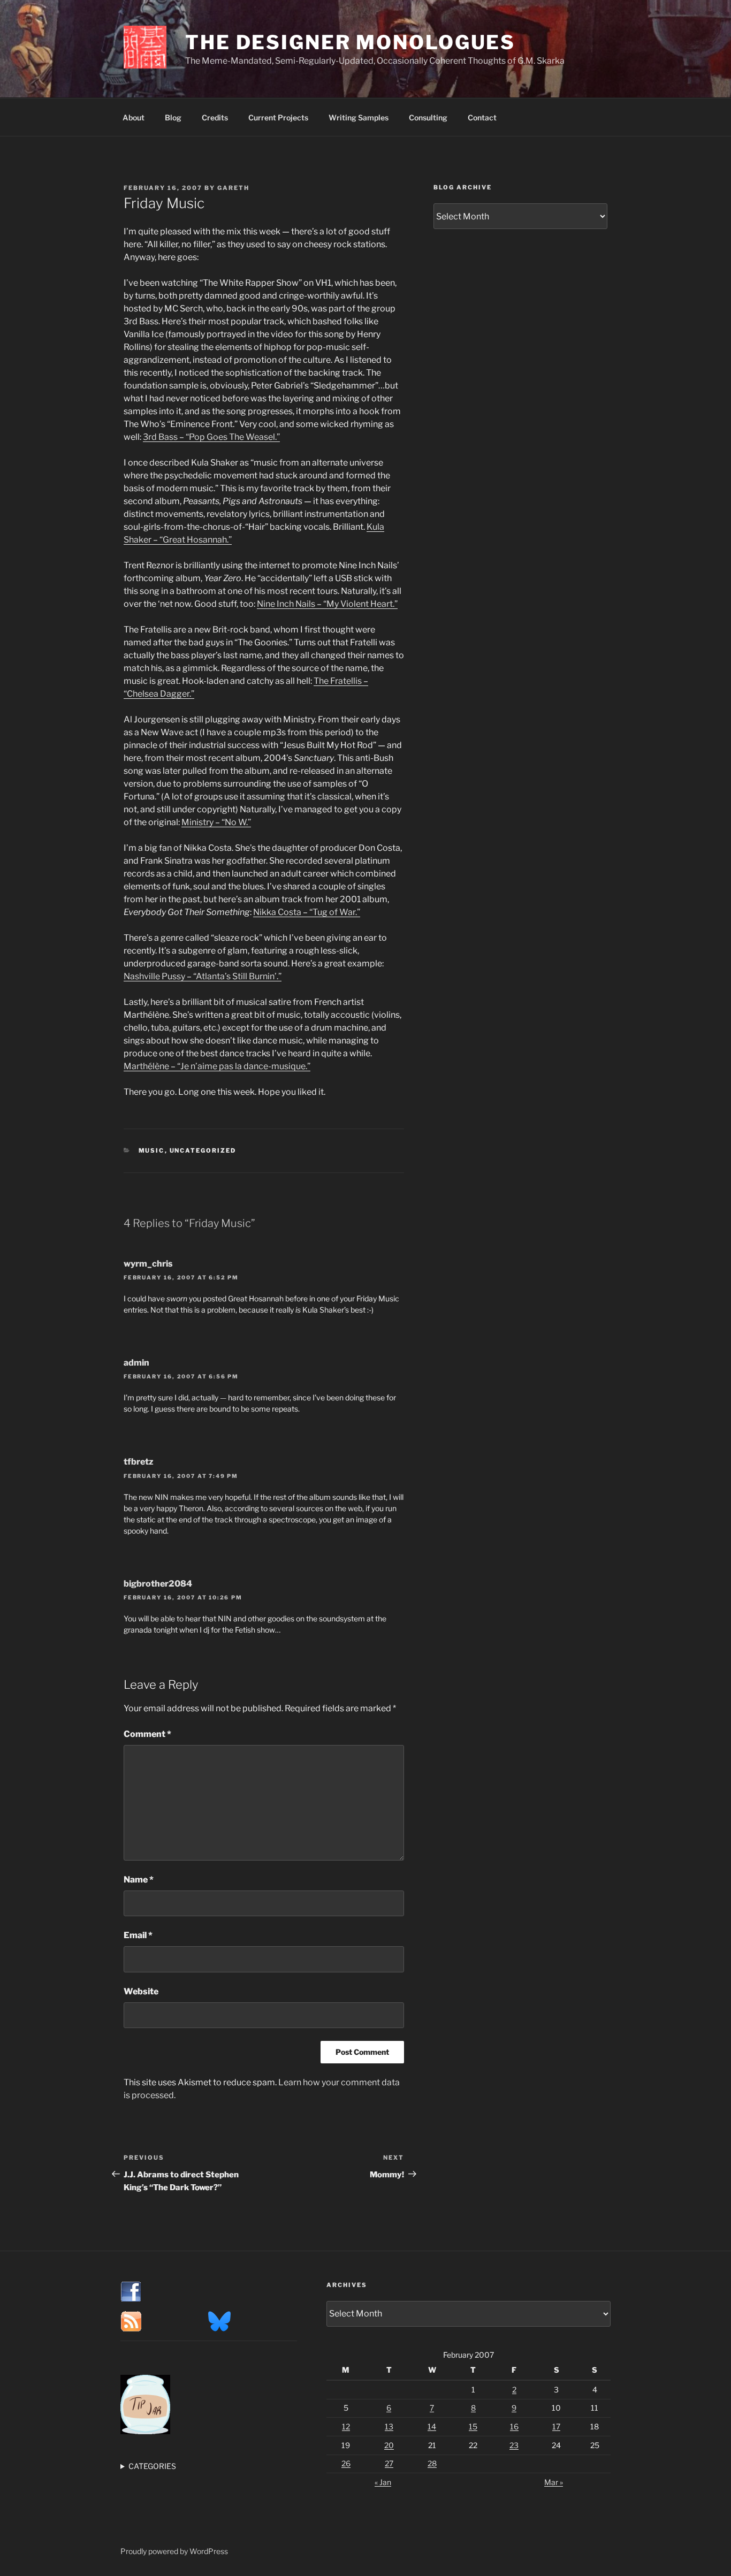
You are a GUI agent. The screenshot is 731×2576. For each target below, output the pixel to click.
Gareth (233, 188)
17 (556, 2426)
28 (432, 2463)
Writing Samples (359, 117)
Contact (482, 117)
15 (473, 2426)
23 (514, 2445)
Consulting (428, 117)
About (134, 117)
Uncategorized (203, 1150)
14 (432, 2426)
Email (138, 1935)
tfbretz (139, 1462)
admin (136, 1363)
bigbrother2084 (158, 1584)
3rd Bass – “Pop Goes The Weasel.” (211, 437)
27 (389, 2463)
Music (152, 1150)
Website (141, 1991)
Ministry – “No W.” (216, 822)
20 (389, 2445)
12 (346, 2426)
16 (514, 2426)
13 (389, 2426)
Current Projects (278, 117)
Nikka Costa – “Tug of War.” (307, 912)
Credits (215, 117)
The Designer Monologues (350, 42)
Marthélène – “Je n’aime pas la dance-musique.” (217, 1066)
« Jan (383, 2482)
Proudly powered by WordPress (174, 2551)
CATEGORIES (152, 2466)
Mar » (554, 2482)
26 (346, 2463)
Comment (147, 1734)
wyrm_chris (148, 1264)
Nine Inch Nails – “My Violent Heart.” (327, 604)
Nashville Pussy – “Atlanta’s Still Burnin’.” (203, 976)
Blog (173, 117)
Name (139, 1880)
